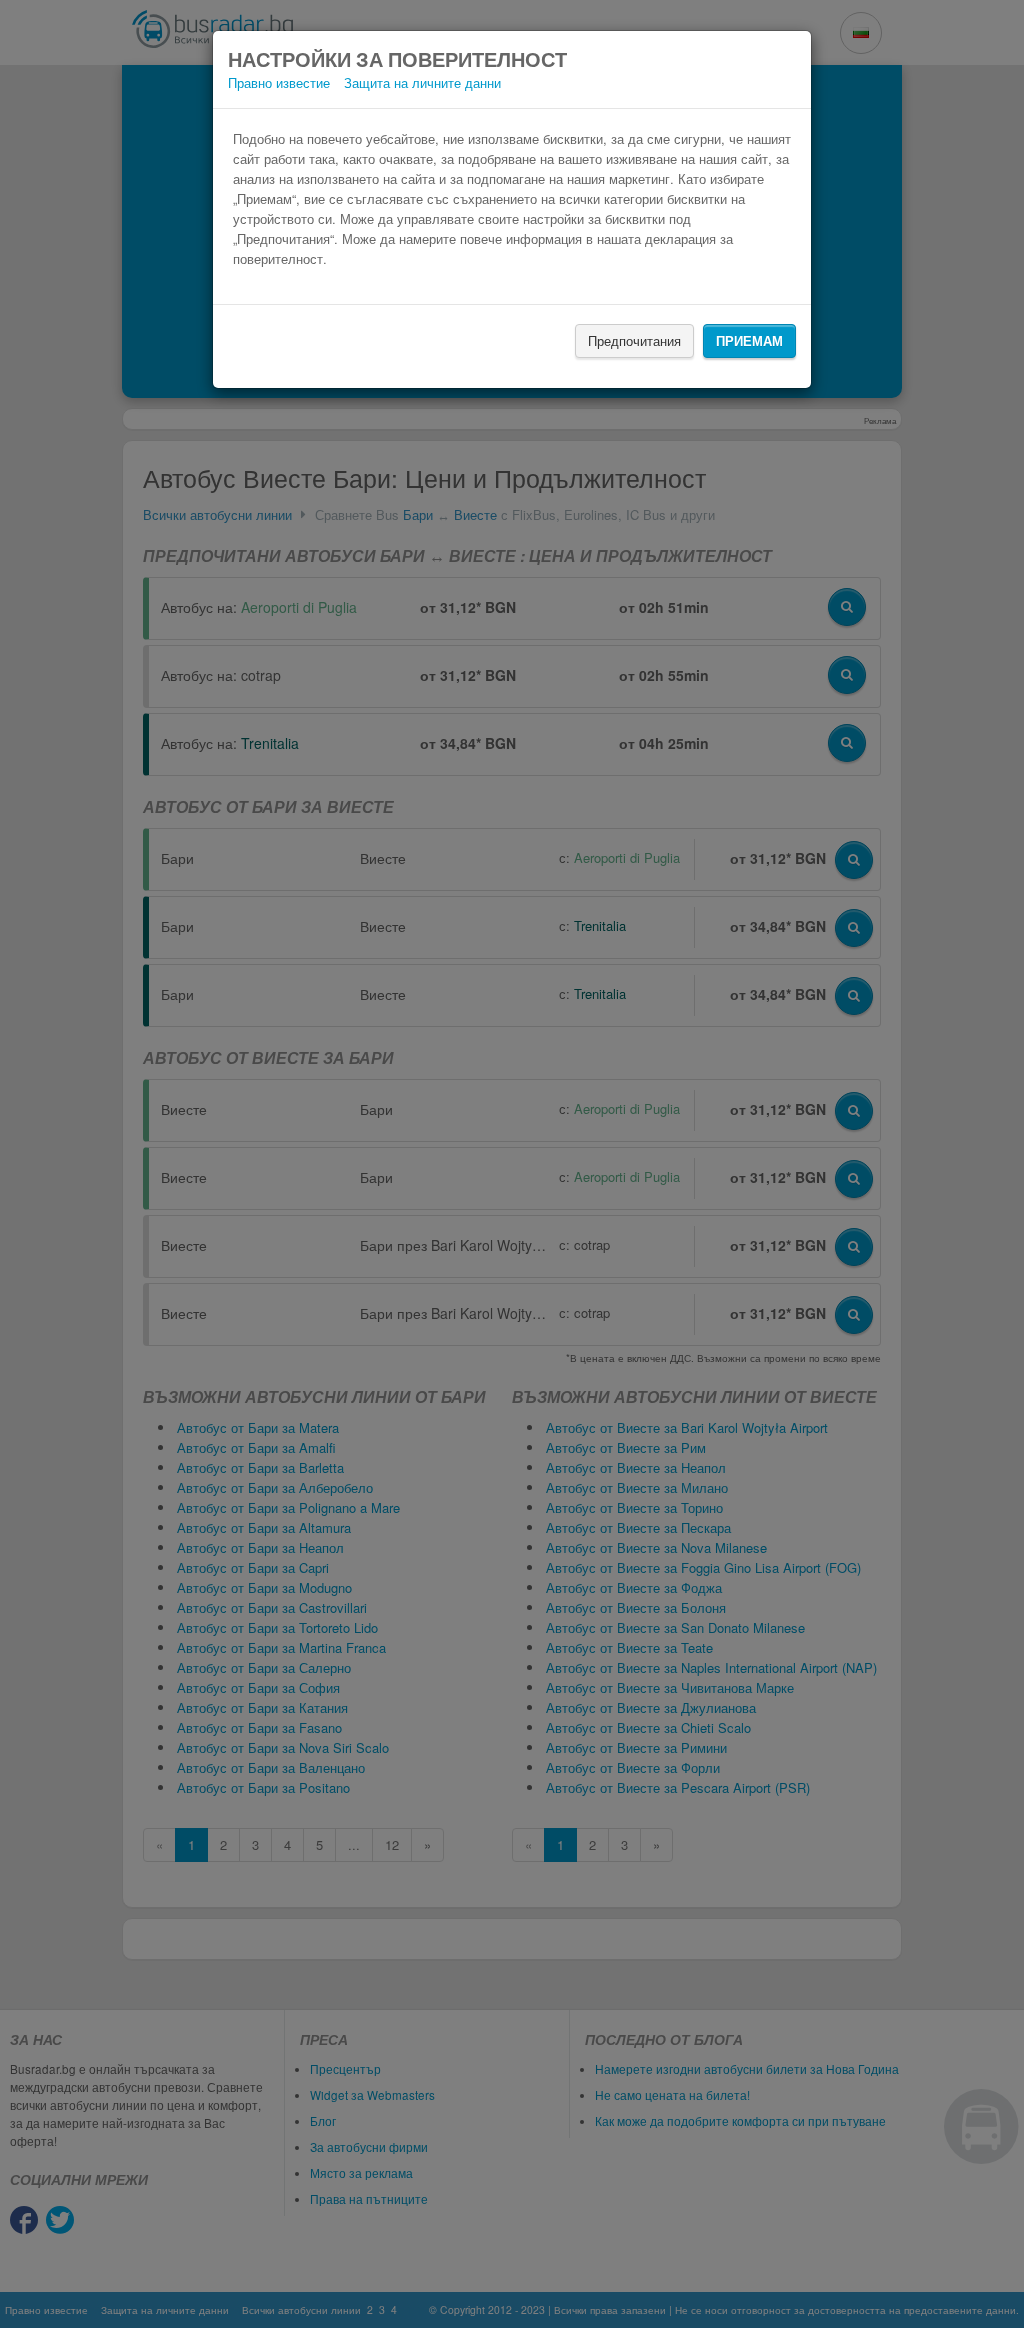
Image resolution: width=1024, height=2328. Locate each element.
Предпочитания (634, 340)
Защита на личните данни (422, 82)
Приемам (749, 340)
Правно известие (279, 82)
